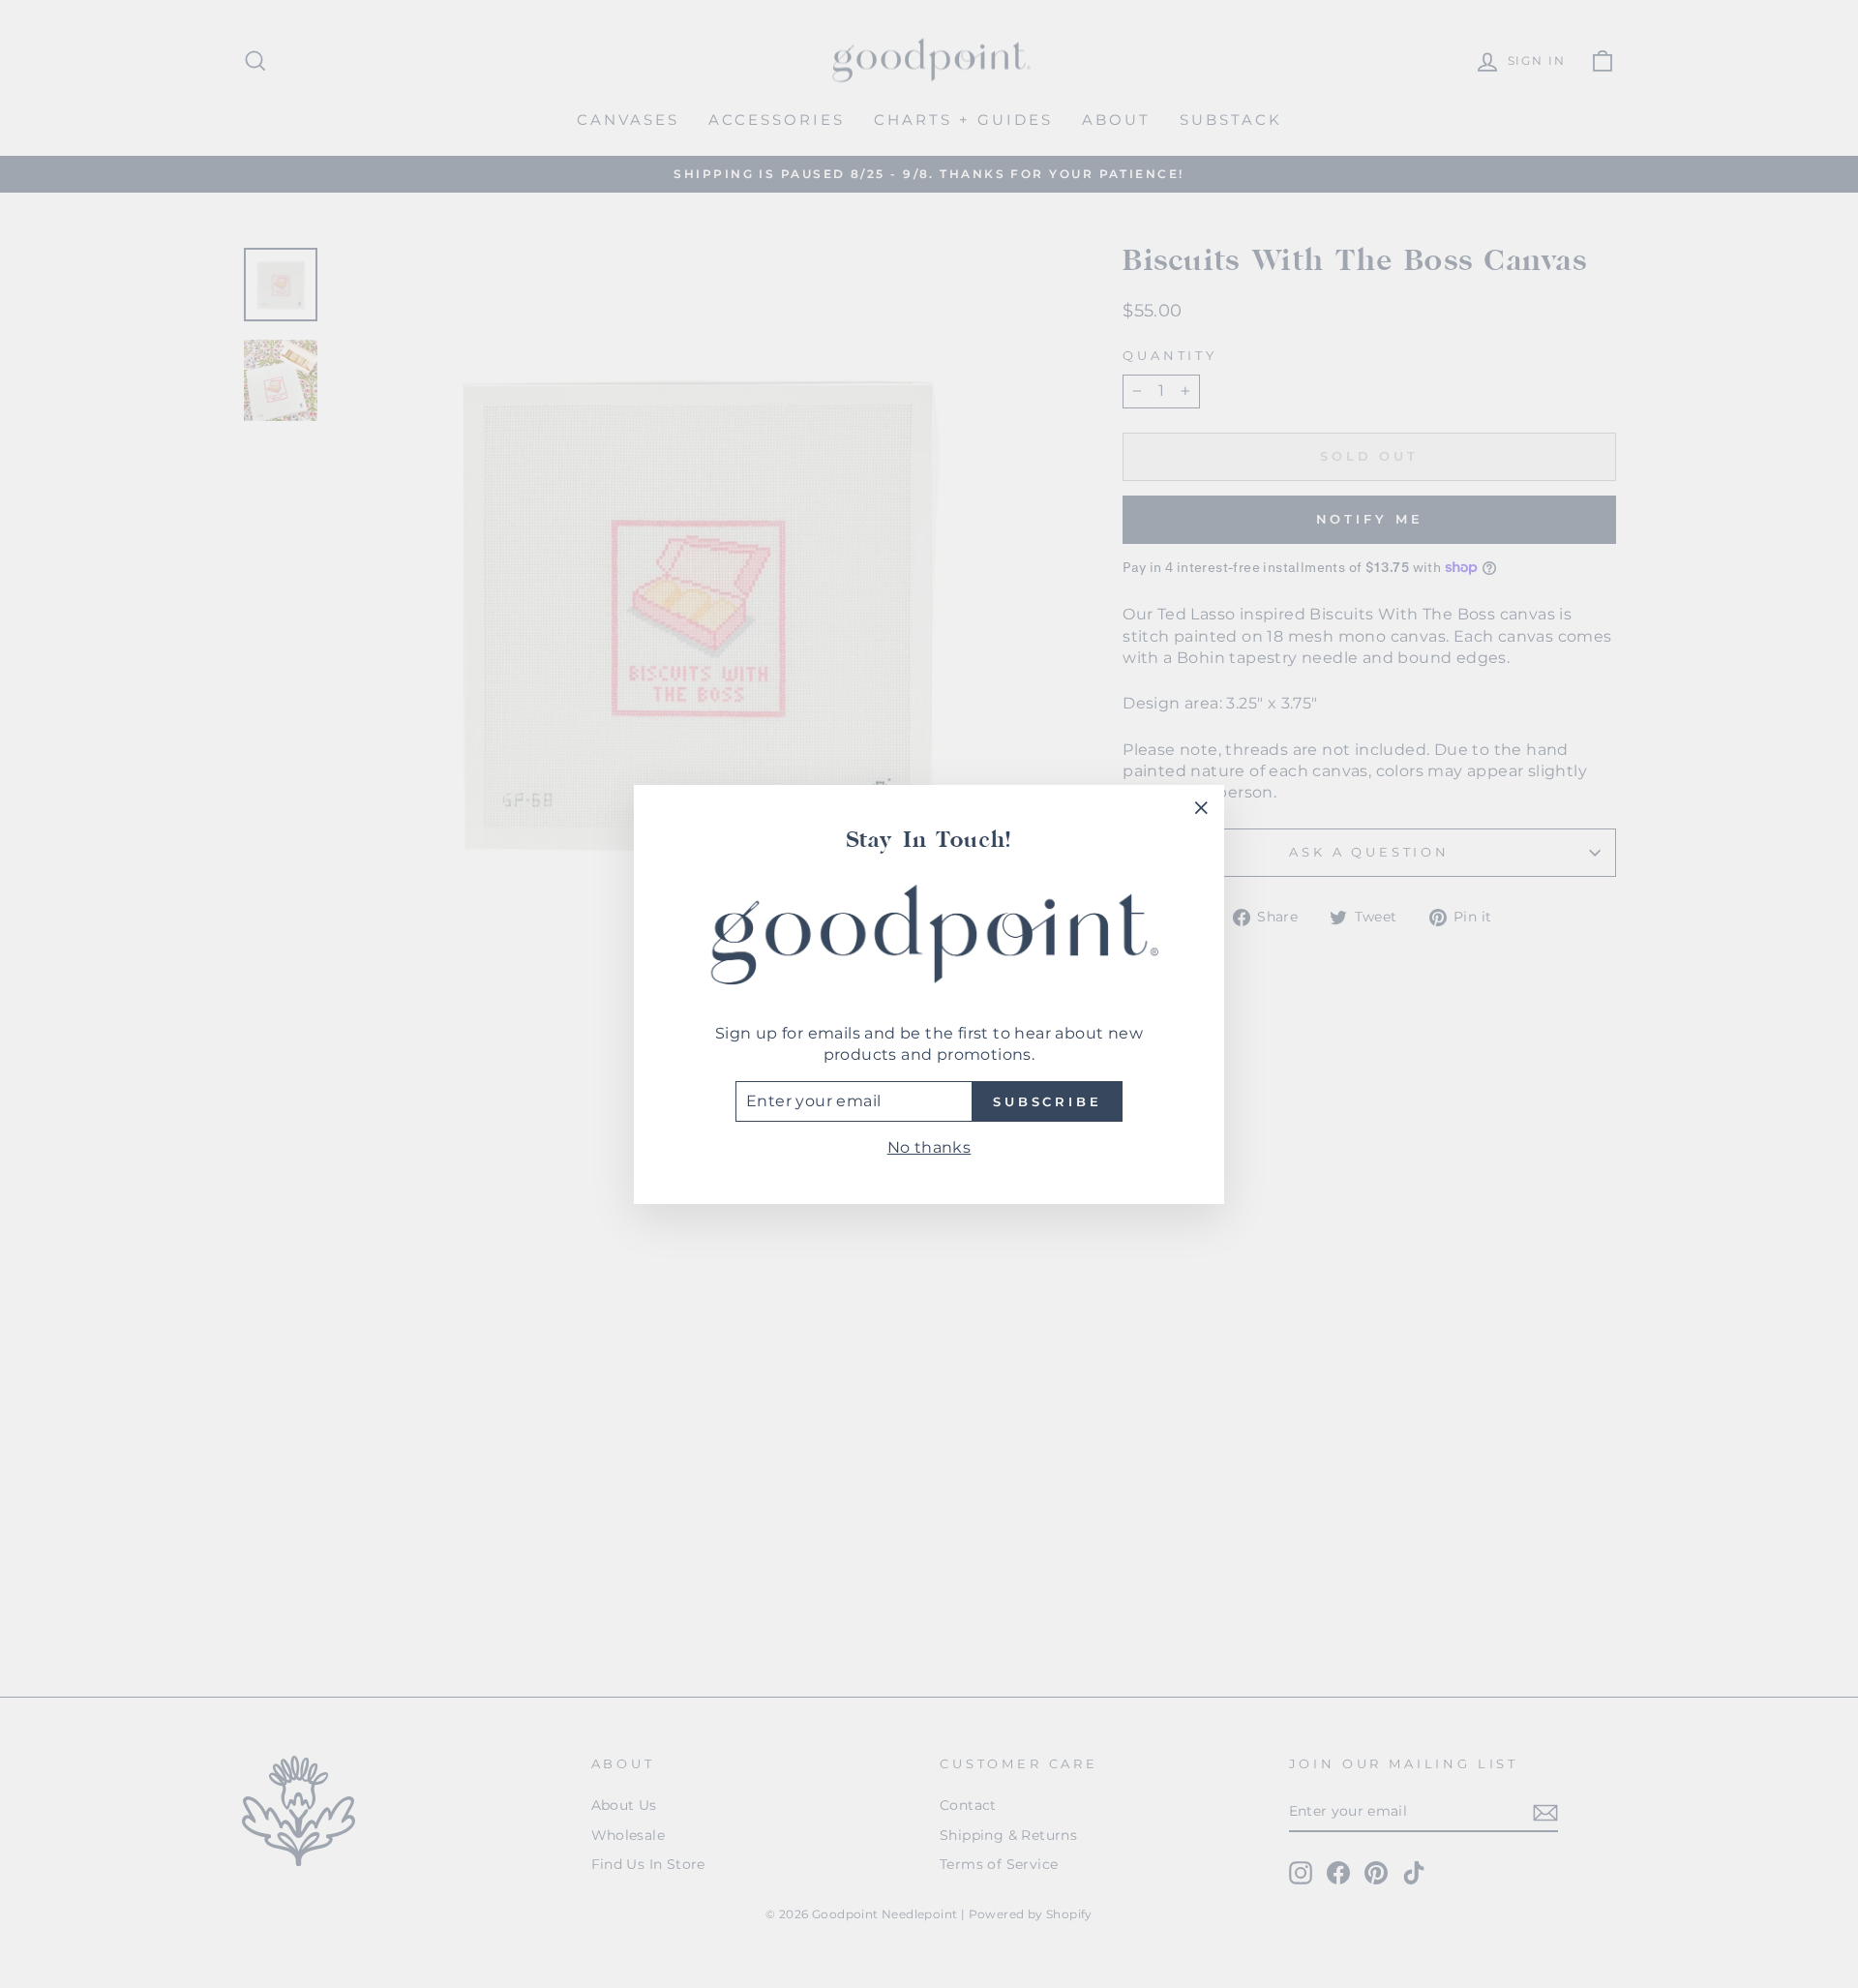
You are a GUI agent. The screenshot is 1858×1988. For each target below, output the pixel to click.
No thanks (929, 1147)
